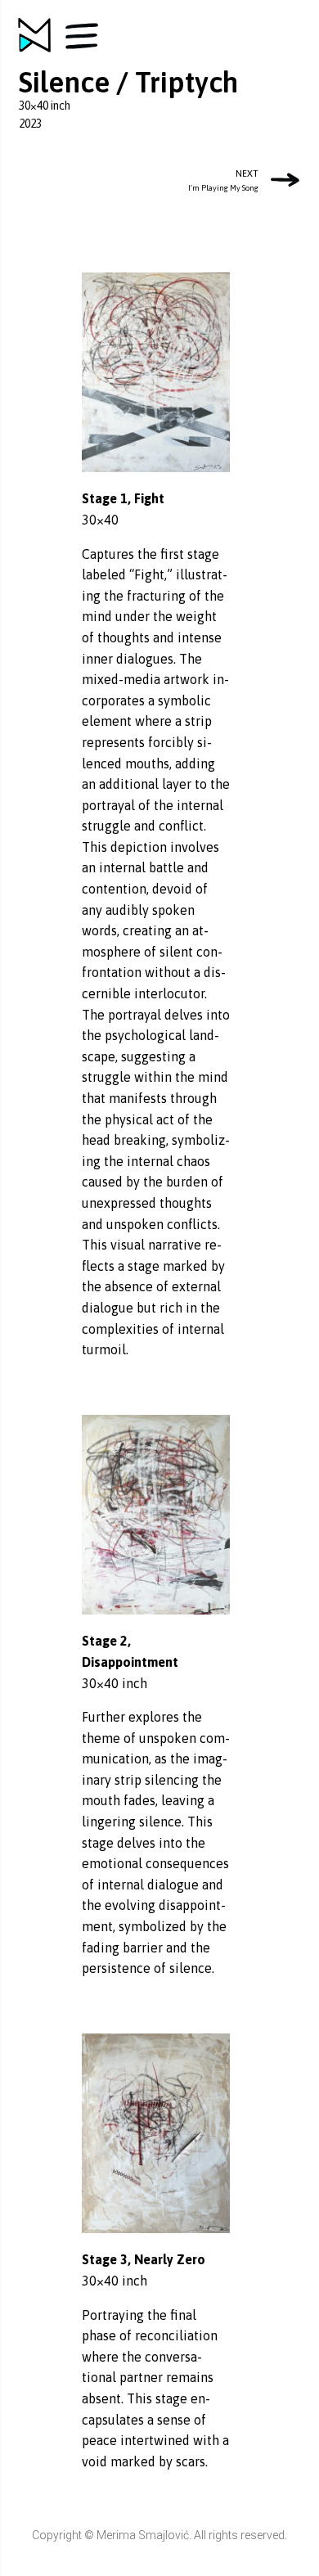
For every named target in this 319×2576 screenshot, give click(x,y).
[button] (82, 36)
